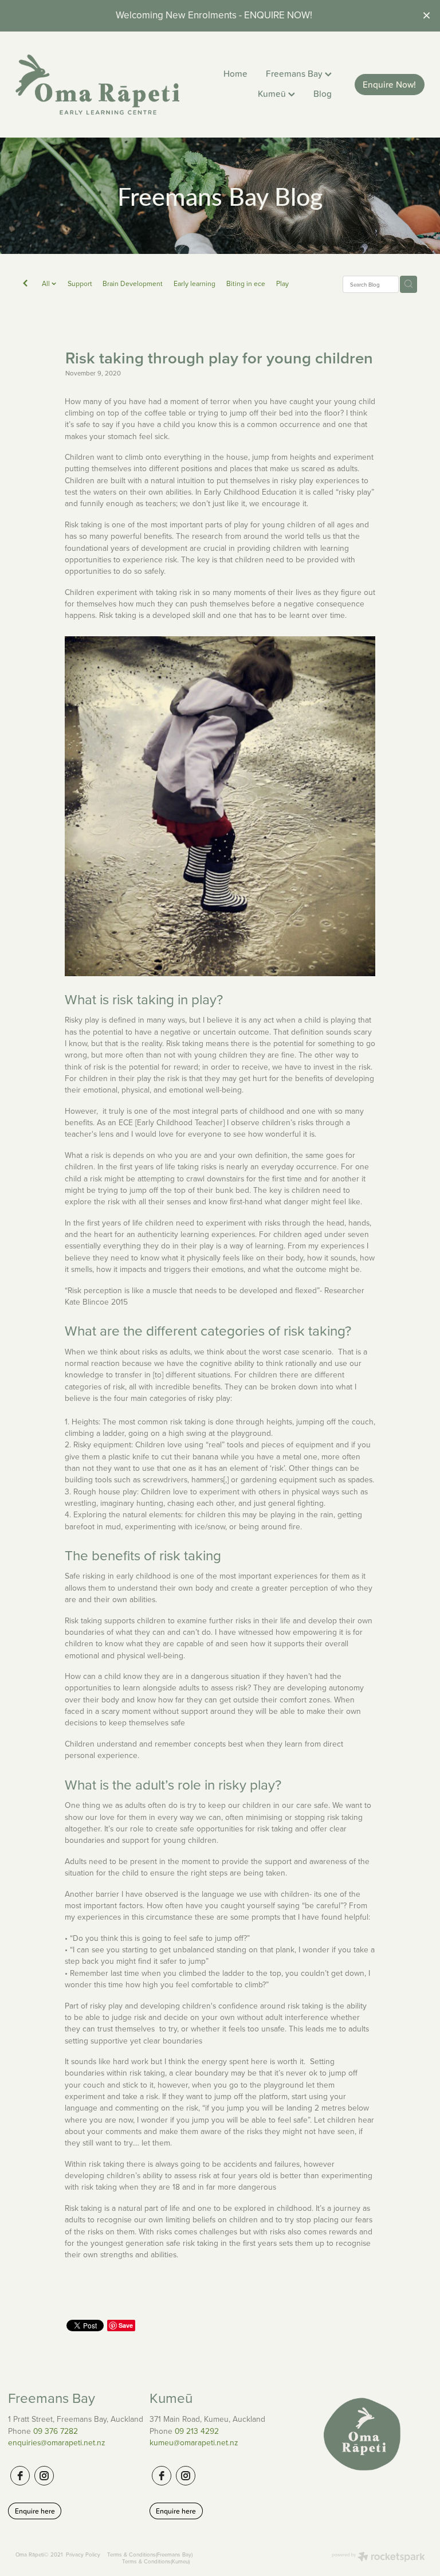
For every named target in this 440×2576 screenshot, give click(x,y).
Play (282, 283)
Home (235, 73)
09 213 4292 (197, 2431)
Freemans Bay (295, 73)
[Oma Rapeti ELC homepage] (97, 85)
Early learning (195, 283)
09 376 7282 (56, 2431)
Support (80, 283)
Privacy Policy (83, 2554)
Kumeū (273, 93)
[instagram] (44, 2476)
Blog (323, 93)
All (47, 283)
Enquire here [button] (35, 2511)
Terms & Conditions (131, 2554)
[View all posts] (25, 285)
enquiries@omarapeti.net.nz (57, 2442)
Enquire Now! (389, 84)
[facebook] (20, 2476)
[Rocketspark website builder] (378, 2558)
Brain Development (133, 283)
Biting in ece (246, 283)
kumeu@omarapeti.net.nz (194, 2442)
